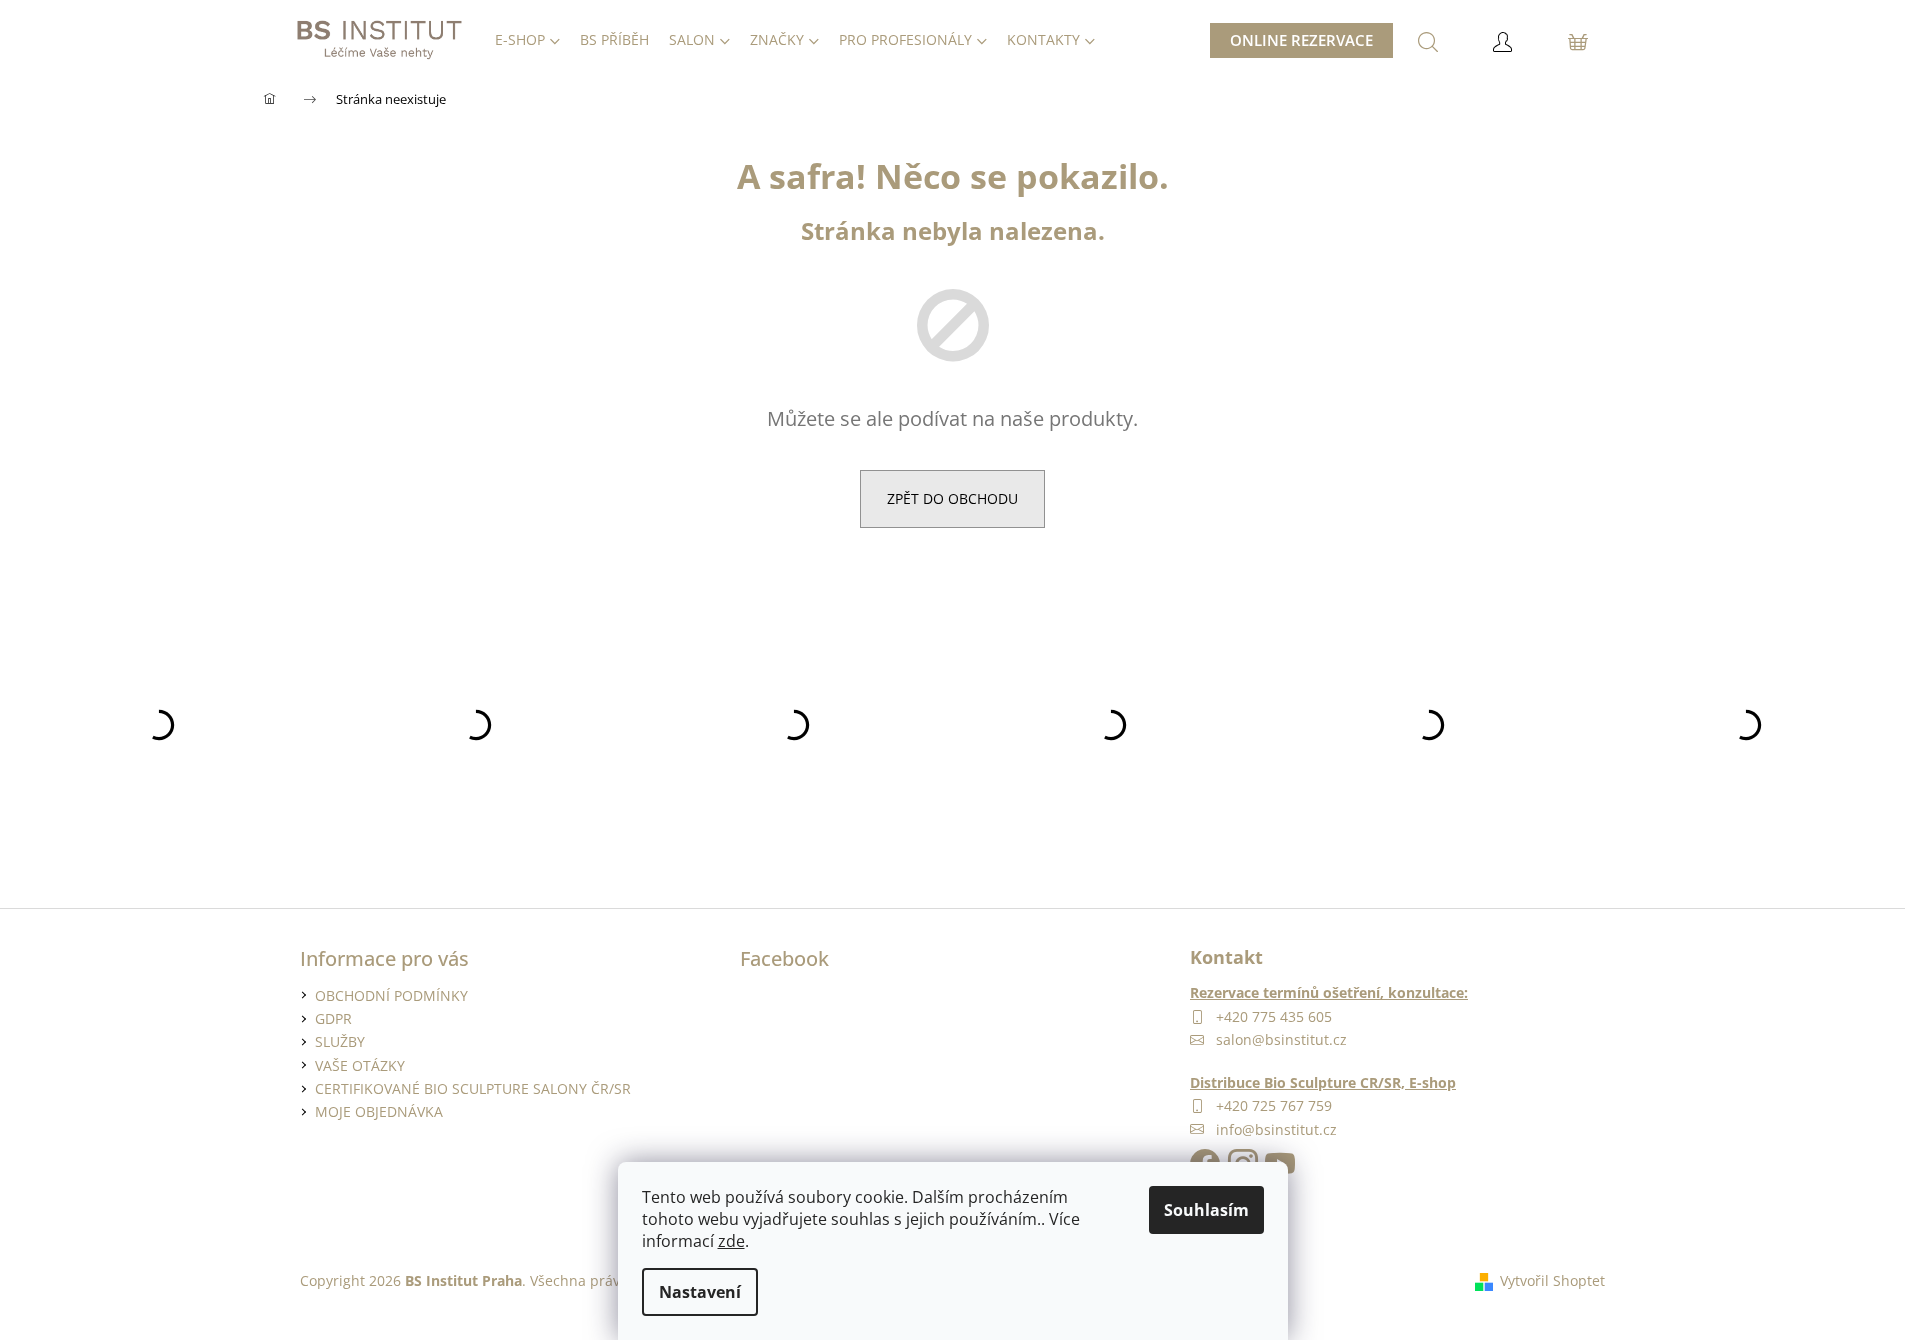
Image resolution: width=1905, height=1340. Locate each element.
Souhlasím (1206, 1210)
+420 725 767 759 (1274, 1105)
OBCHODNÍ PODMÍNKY (391, 995)
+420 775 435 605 (1274, 1016)
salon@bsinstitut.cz (1281, 1039)
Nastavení (700, 1292)
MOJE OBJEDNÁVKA (379, 1111)
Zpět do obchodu (952, 498)
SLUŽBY (340, 1041)
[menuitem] (527, 40)
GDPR (333, 1018)
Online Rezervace (1301, 40)
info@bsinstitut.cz (1276, 1129)
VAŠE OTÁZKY (360, 1065)
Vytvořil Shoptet (1552, 1280)
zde (731, 1241)
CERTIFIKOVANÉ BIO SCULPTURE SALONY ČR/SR (473, 1088)
